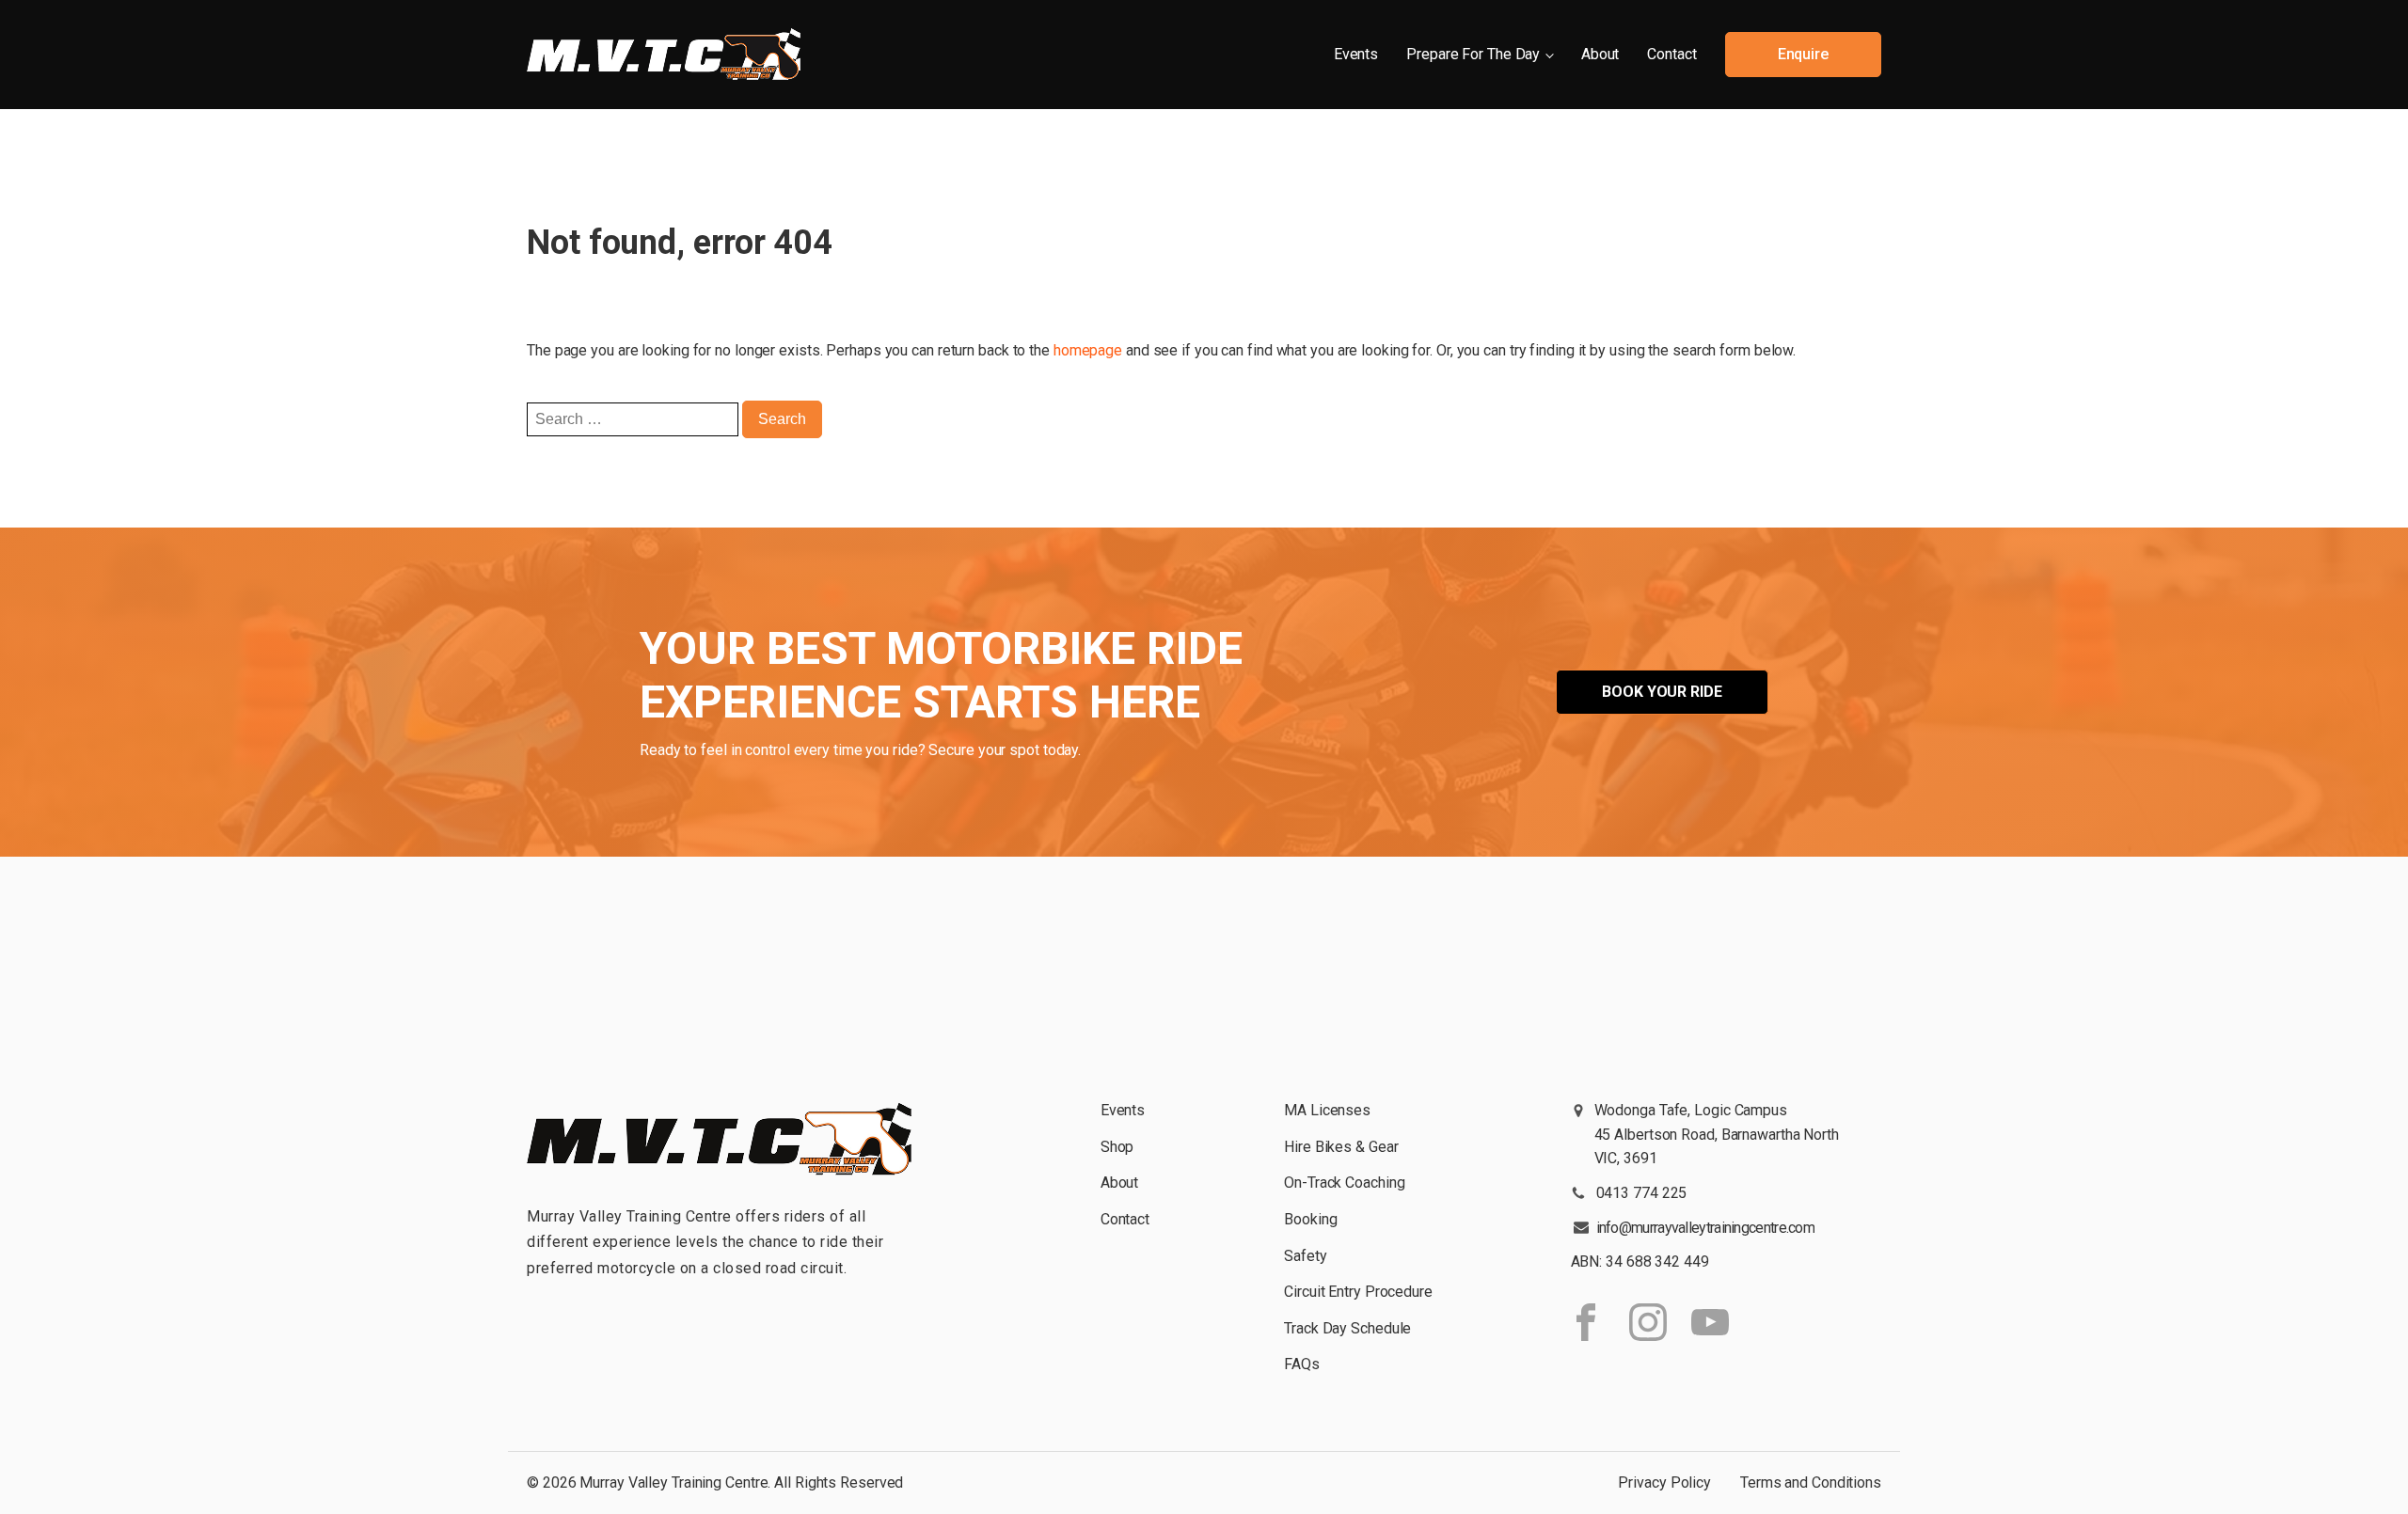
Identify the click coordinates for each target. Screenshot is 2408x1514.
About (1600, 54)
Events (1356, 54)
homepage (1088, 350)
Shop (1117, 1147)
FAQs (1302, 1364)
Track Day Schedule (1347, 1328)
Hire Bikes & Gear (1341, 1147)
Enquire (1803, 54)
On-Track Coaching (1344, 1183)
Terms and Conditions (1811, 1482)
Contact (1671, 54)
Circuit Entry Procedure (1358, 1292)
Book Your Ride (1662, 692)
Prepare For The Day (1473, 54)
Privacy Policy (1664, 1482)
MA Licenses (1327, 1110)
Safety (1305, 1256)
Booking (1310, 1219)
